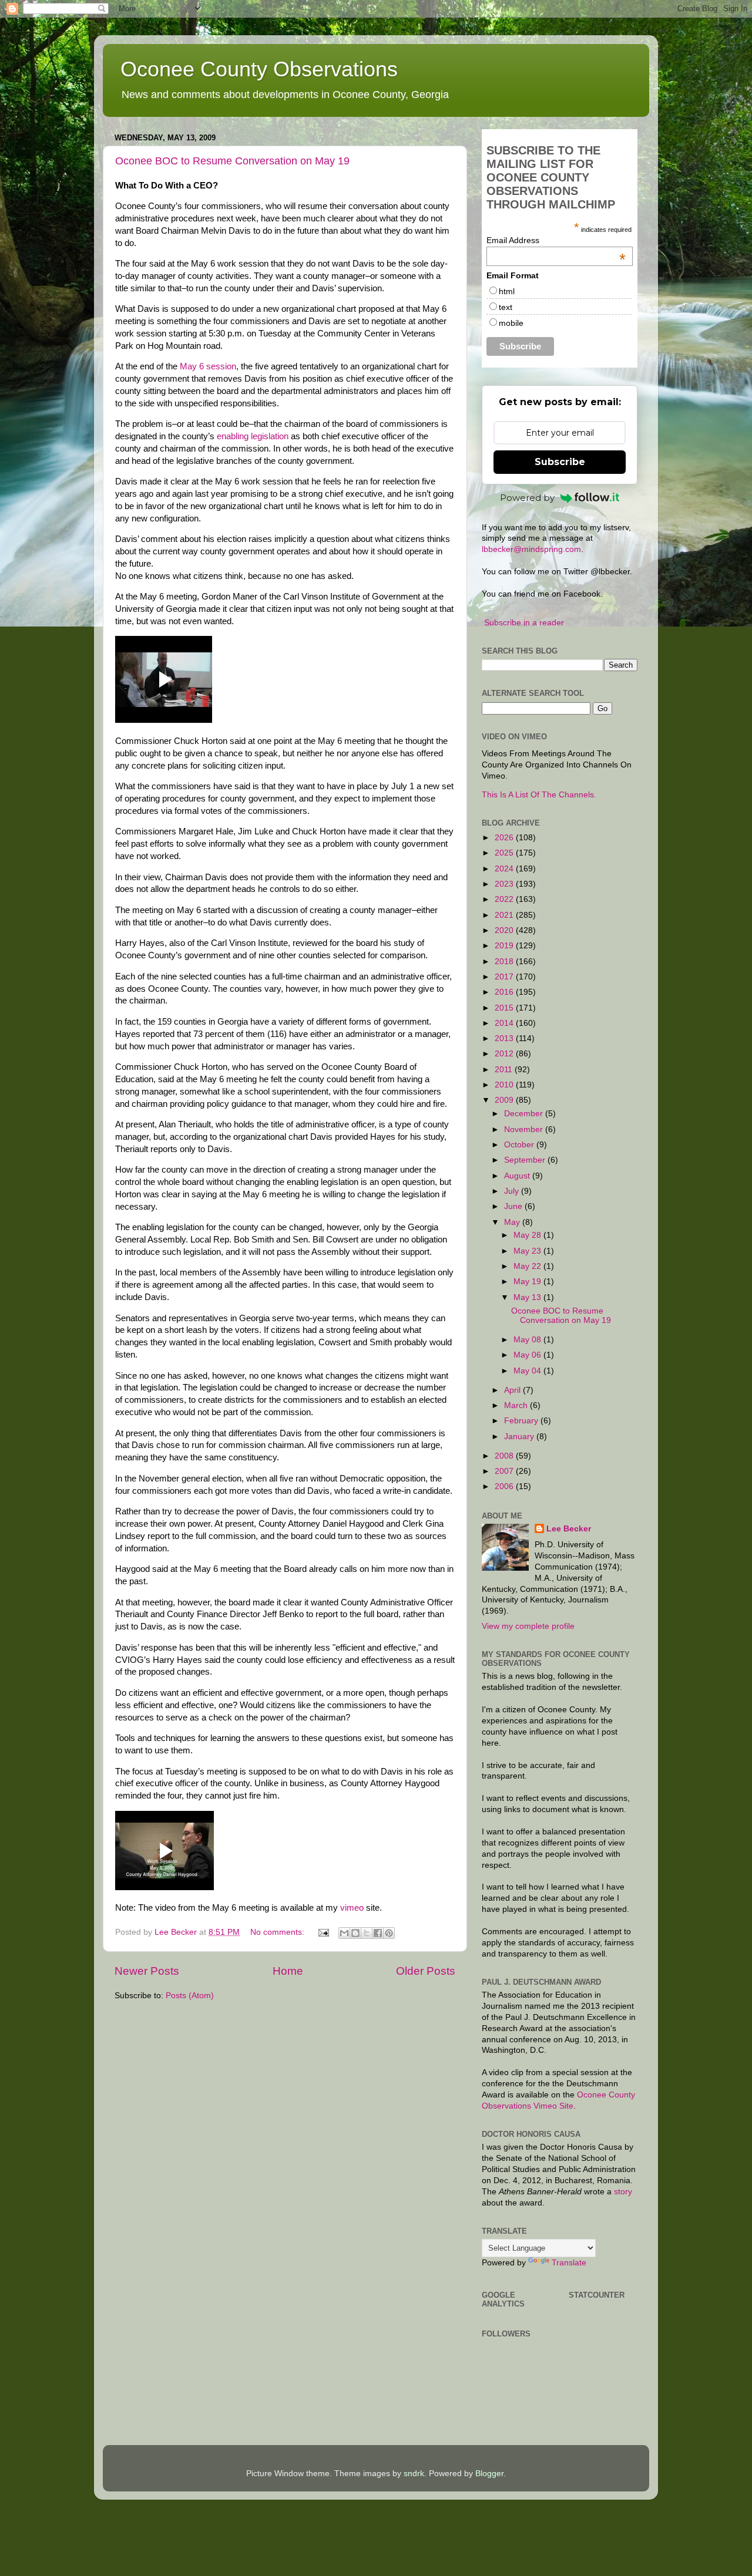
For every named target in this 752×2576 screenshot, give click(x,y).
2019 (505, 946)
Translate (569, 2263)
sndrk (414, 2474)
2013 (505, 1038)
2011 (505, 1070)
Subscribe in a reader (524, 623)
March (517, 1405)
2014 (505, 1023)
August (518, 1176)
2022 (505, 899)
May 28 (528, 1235)
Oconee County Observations (259, 69)
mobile (511, 323)
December (525, 1114)
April (513, 1390)
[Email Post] (323, 1932)
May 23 (528, 1251)
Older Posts (426, 1971)
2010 (505, 1085)
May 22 (528, 1266)
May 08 (528, 1340)
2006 (505, 1486)
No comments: (278, 1932)
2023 (505, 884)
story (623, 2192)
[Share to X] (367, 1933)
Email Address (556, 240)
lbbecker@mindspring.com (531, 549)
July (513, 1191)
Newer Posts (147, 1971)
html (507, 291)
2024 (505, 869)
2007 (505, 1471)
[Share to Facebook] (378, 1933)
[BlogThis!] (355, 1933)
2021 (505, 915)
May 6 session (208, 366)
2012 (505, 1054)
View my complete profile (528, 1626)
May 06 (528, 1355)
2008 (505, 1456)
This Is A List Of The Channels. (539, 795)
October (520, 1145)
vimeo (352, 1908)
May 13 (528, 1297)
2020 (505, 930)
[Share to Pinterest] (389, 1933)
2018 (505, 962)
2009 (505, 1100)
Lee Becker (569, 1529)
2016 (505, 992)
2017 (505, 977)
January (520, 1437)
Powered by (527, 498)
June (514, 1206)
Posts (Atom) (190, 1996)
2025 (505, 853)
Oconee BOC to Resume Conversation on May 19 (232, 161)
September (526, 1160)
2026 (505, 838)
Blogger (489, 2474)
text (506, 307)
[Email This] (344, 1933)
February (522, 1421)
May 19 (528, 1282)
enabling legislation (254, 436)
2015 (505, 1008)
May (513, 1222)
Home (288, 1971)
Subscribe (560, 462)
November (525, 1129)
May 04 (528, 1371)
